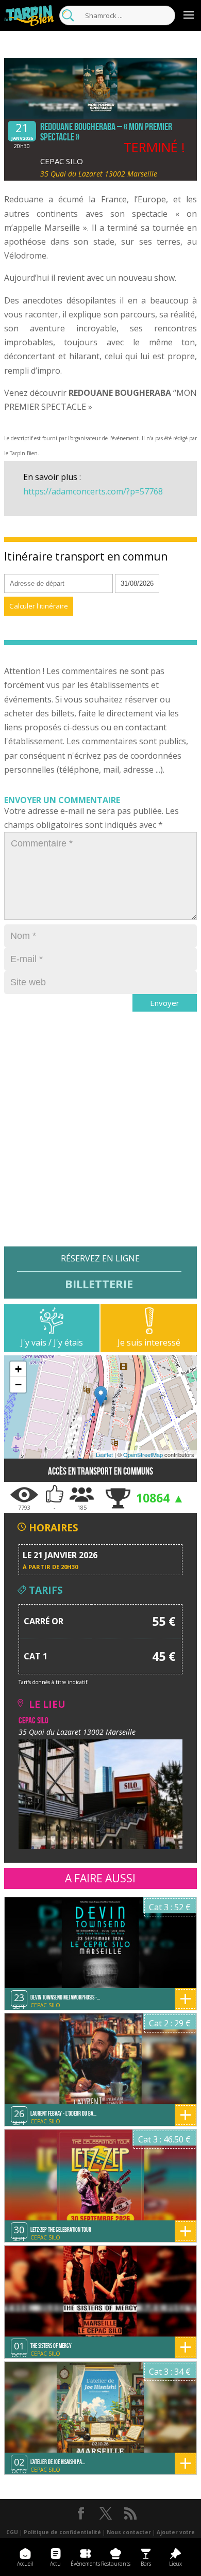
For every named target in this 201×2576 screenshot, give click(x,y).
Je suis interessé (149, 1342)
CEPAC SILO (62, 161)
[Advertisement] (100, 1146)
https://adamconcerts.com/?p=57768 (93, 491)
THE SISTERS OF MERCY (51, 2346)
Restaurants (116, 2564)
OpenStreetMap (143, 1454)
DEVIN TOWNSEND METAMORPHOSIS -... (65, 1997)
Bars (146, 2564)
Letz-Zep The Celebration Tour (61, 2229)
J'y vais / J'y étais (52, 1342)
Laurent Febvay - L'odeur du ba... (63, 2113)
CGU (12, 2532)
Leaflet (104, 1454)
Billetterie (99, 1283)
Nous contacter (129, 2532)
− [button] (18, 1385)
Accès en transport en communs (100, 1471)
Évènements (85, 2564)
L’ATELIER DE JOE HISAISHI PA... (58, 2462)
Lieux (175, 2564)
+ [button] (18, 1369)
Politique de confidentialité (62, 2532)
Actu (55, 2564)
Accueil (25, 2564)
